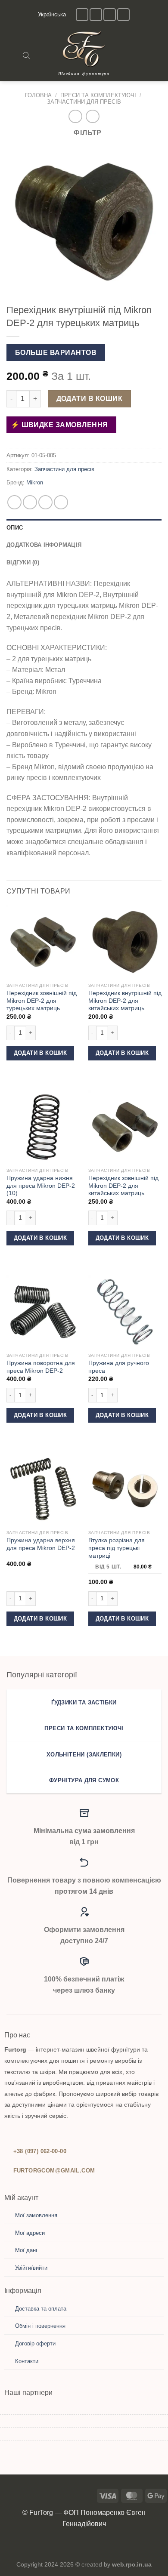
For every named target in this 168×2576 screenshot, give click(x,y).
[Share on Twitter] (45, 502)
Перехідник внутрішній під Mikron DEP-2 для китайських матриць (125, 1001)
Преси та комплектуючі (98, 95)
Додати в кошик (90, 399)
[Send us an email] (96, 14)
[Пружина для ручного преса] (125, 1312)
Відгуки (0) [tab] (23, 562)
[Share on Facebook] (30, 502)
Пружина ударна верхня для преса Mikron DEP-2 (41, 1544)
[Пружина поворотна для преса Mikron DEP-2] (43, 1312)
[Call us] (110, 14)
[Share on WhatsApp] (14, 502)
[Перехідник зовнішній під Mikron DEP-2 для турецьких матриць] (43, 942)
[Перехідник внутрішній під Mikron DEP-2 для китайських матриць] (125, 942)
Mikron (35, 482)
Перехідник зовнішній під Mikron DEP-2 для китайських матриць (123, 1186)
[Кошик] (157, 55)
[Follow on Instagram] (82, 14)
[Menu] (12, 55)
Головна (38, 95)
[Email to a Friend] (61, 502)
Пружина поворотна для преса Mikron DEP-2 (41, 1367)
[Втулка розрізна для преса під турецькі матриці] (125, 1489)
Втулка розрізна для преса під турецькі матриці (117, 1548)
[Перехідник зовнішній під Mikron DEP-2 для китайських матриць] (125, 1127)
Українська (52, 14)
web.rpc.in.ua (132, 2564)
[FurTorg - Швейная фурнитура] (84, 49)
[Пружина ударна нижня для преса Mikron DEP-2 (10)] (43, 1127)
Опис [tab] (15, 528)
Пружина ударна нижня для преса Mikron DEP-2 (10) (41, 1186)
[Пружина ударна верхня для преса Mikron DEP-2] (43, 1489)
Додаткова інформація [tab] (44, 545)
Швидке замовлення (64, 425)
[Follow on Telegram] (123, 14)
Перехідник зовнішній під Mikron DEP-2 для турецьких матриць (42, 1001)
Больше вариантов (56, 353)
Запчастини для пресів (84, 102)
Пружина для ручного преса (119, 1367)
